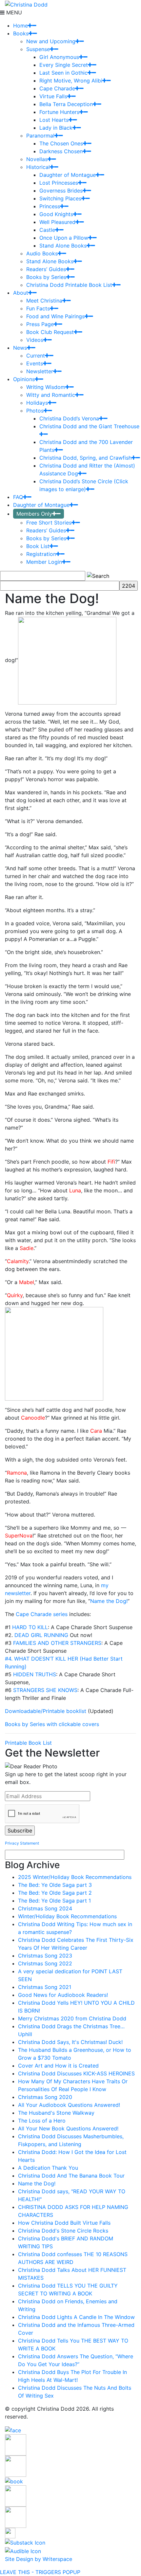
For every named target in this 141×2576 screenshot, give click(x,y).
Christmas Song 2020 (45, 2097)
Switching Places (60, 198)
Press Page (40, 324)
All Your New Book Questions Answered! (68, 2128)
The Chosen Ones (61, 143)
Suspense (38, 49)
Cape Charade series (42, 1614)
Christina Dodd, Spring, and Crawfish (85, 458)
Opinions (24, 379)
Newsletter (40, 371)
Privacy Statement (22, 1843)
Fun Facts (38, 308)
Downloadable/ (24, 1711)
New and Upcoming (51, 41)
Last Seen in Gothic (63, 73)
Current (36, 356)
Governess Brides (61, 191)
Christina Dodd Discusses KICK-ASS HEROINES (76, 2073)
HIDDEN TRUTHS (35, 1674)
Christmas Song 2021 (45, 1987)
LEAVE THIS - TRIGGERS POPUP (40, 2572)
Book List (38, 546)
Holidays (37, 403)
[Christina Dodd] (26, 4)
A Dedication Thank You (48, 2168)
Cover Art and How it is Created (58, 2066)
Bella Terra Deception (66, 104)
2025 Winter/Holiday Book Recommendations (75, 1877)
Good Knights (56, 214)
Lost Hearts (54, 120)
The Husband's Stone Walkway (56, 2113)
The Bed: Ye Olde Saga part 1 (54, 1901)
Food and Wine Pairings (55, 316)
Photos (35, 411)
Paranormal (40, 136)
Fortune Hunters (59, 112)
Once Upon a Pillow (64, 238)
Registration (41, 554)
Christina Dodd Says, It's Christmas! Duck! (70, 2042)
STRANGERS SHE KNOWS (45, 1690)
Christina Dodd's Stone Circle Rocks (63, 2231)
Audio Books (42, 253)
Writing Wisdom (46, 387)
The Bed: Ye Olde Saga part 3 (55, 1885)
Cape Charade (57, 88)
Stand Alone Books (63, 246)
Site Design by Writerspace (39, 2559)
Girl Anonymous (59, 57)
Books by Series (46, 277)
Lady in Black (56, 128)
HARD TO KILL (30, 1627)
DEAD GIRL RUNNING (41, 1635)
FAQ (18, 497)
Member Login (44, 562)
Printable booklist (64, 1711)
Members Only (34, 514)
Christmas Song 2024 (45, 1908)
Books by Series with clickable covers (52, 1724)
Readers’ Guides (46, 269)
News (20, 348)
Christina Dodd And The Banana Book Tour (71, 2176)
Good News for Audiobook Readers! (63, 1995)
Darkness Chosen (61, 151)
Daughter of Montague (68, 175)
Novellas (37, 159)
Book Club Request (50, 332)
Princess (50, 206)
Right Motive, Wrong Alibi (71, 81)
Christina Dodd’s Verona (69, 418)
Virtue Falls (53, 96)
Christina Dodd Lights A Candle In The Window (76, 2317)
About (21, 293)
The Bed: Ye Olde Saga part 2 (55, 1893)
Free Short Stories (49, 523)
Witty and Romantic (51, 395)
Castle (47, 230)
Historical (38, 167)
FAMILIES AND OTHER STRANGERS (57, 1643)
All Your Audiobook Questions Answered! (69, 2105)
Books (21, 33)
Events (35, 363)
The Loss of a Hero (42, 2121)
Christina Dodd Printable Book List (69, 285)
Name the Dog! (109, 1601)
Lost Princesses (59, 183)
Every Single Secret (64, 65)
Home (20, 26)
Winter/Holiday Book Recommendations (67, 1916)
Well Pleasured (57, 222)
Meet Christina (44, 301)
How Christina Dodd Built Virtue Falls (64, 2223)
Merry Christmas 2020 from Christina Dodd (72, 2018)
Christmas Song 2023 (45, 1956)
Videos (35, 340)
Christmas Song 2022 (45, 1963)
